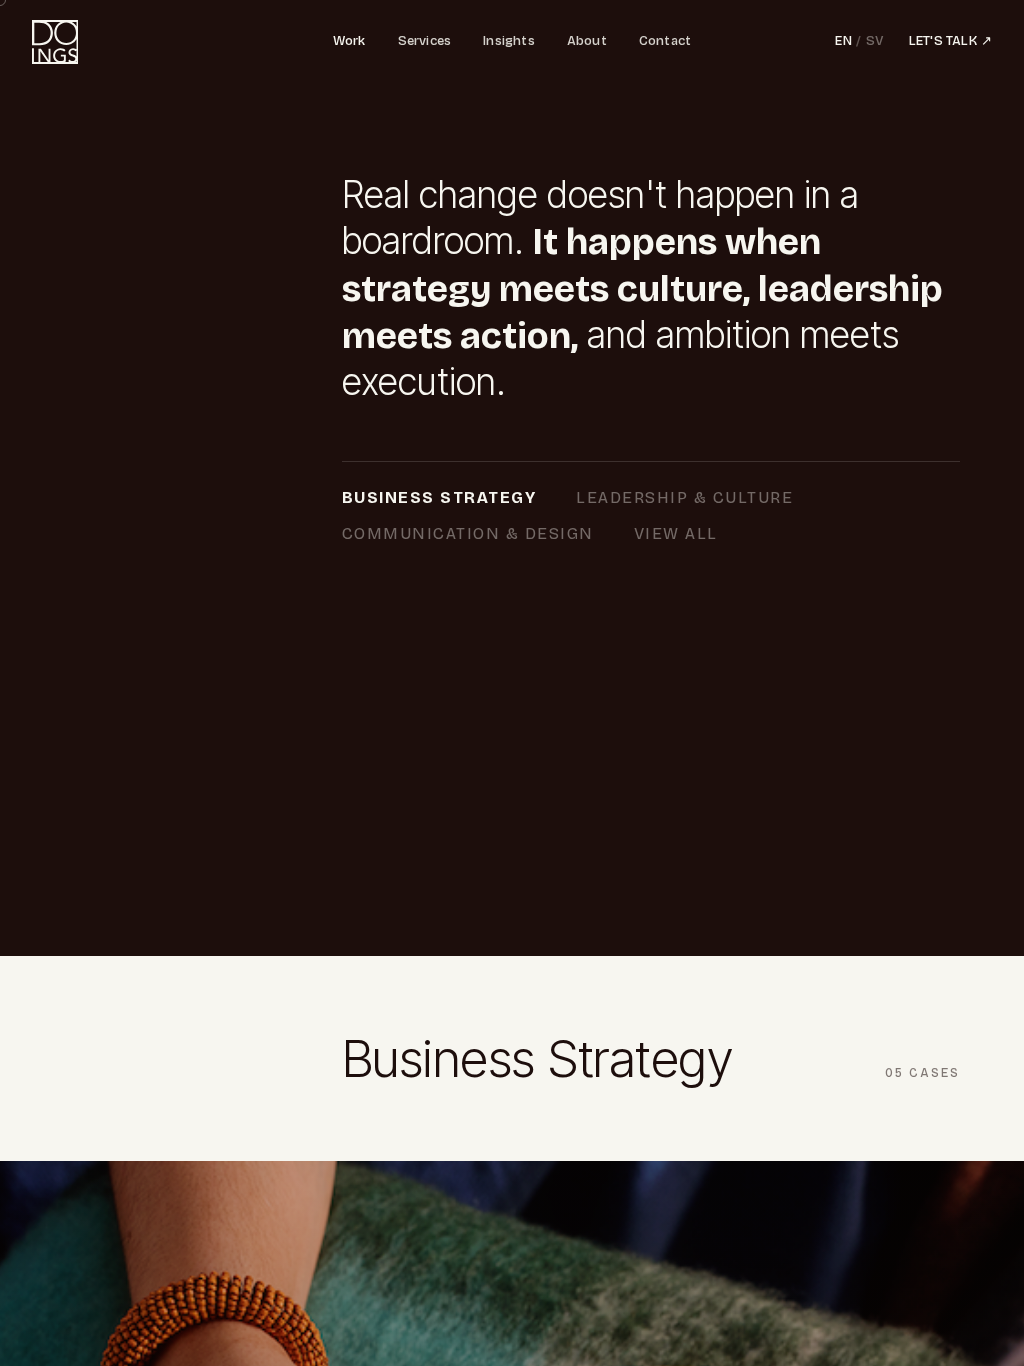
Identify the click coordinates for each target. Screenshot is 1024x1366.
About (587, 41)
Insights (509, 41)
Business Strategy (439, 497)
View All (676, 533)
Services (425, 41)
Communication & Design (468, 533)
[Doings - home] (55, 42)
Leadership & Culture (684, 497)
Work (349, 41)
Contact (665, 41)
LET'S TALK (950, 41)
